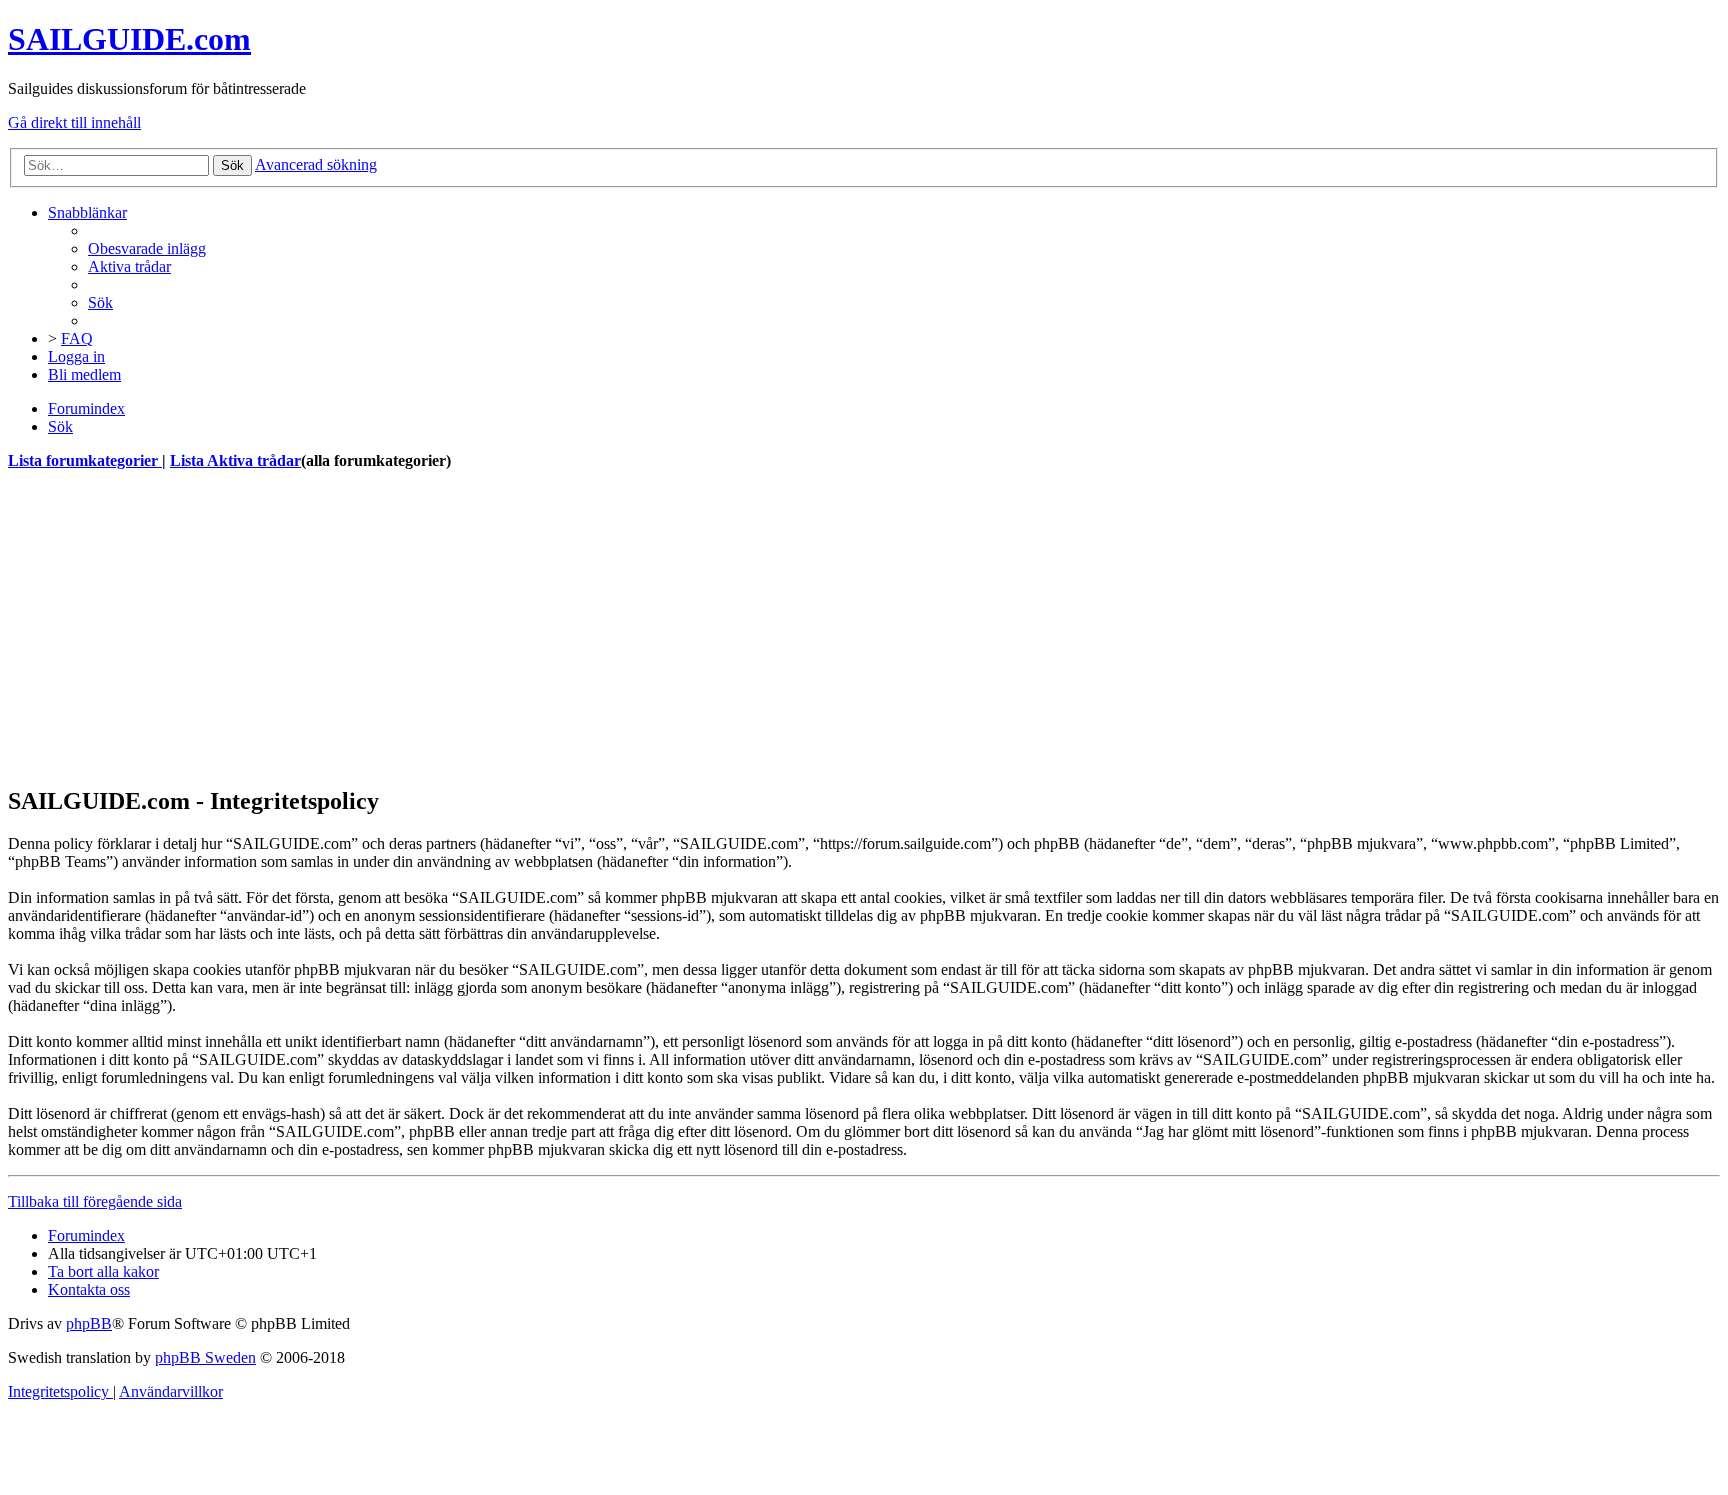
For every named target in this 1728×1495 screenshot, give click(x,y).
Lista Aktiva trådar (235, 460)
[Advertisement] (608, 628)
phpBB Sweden (205, 1357)
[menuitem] (147, 248)
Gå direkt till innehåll (74, 122)
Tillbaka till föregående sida (95, 1201)
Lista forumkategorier (85, 460)
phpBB (89, 1323)
